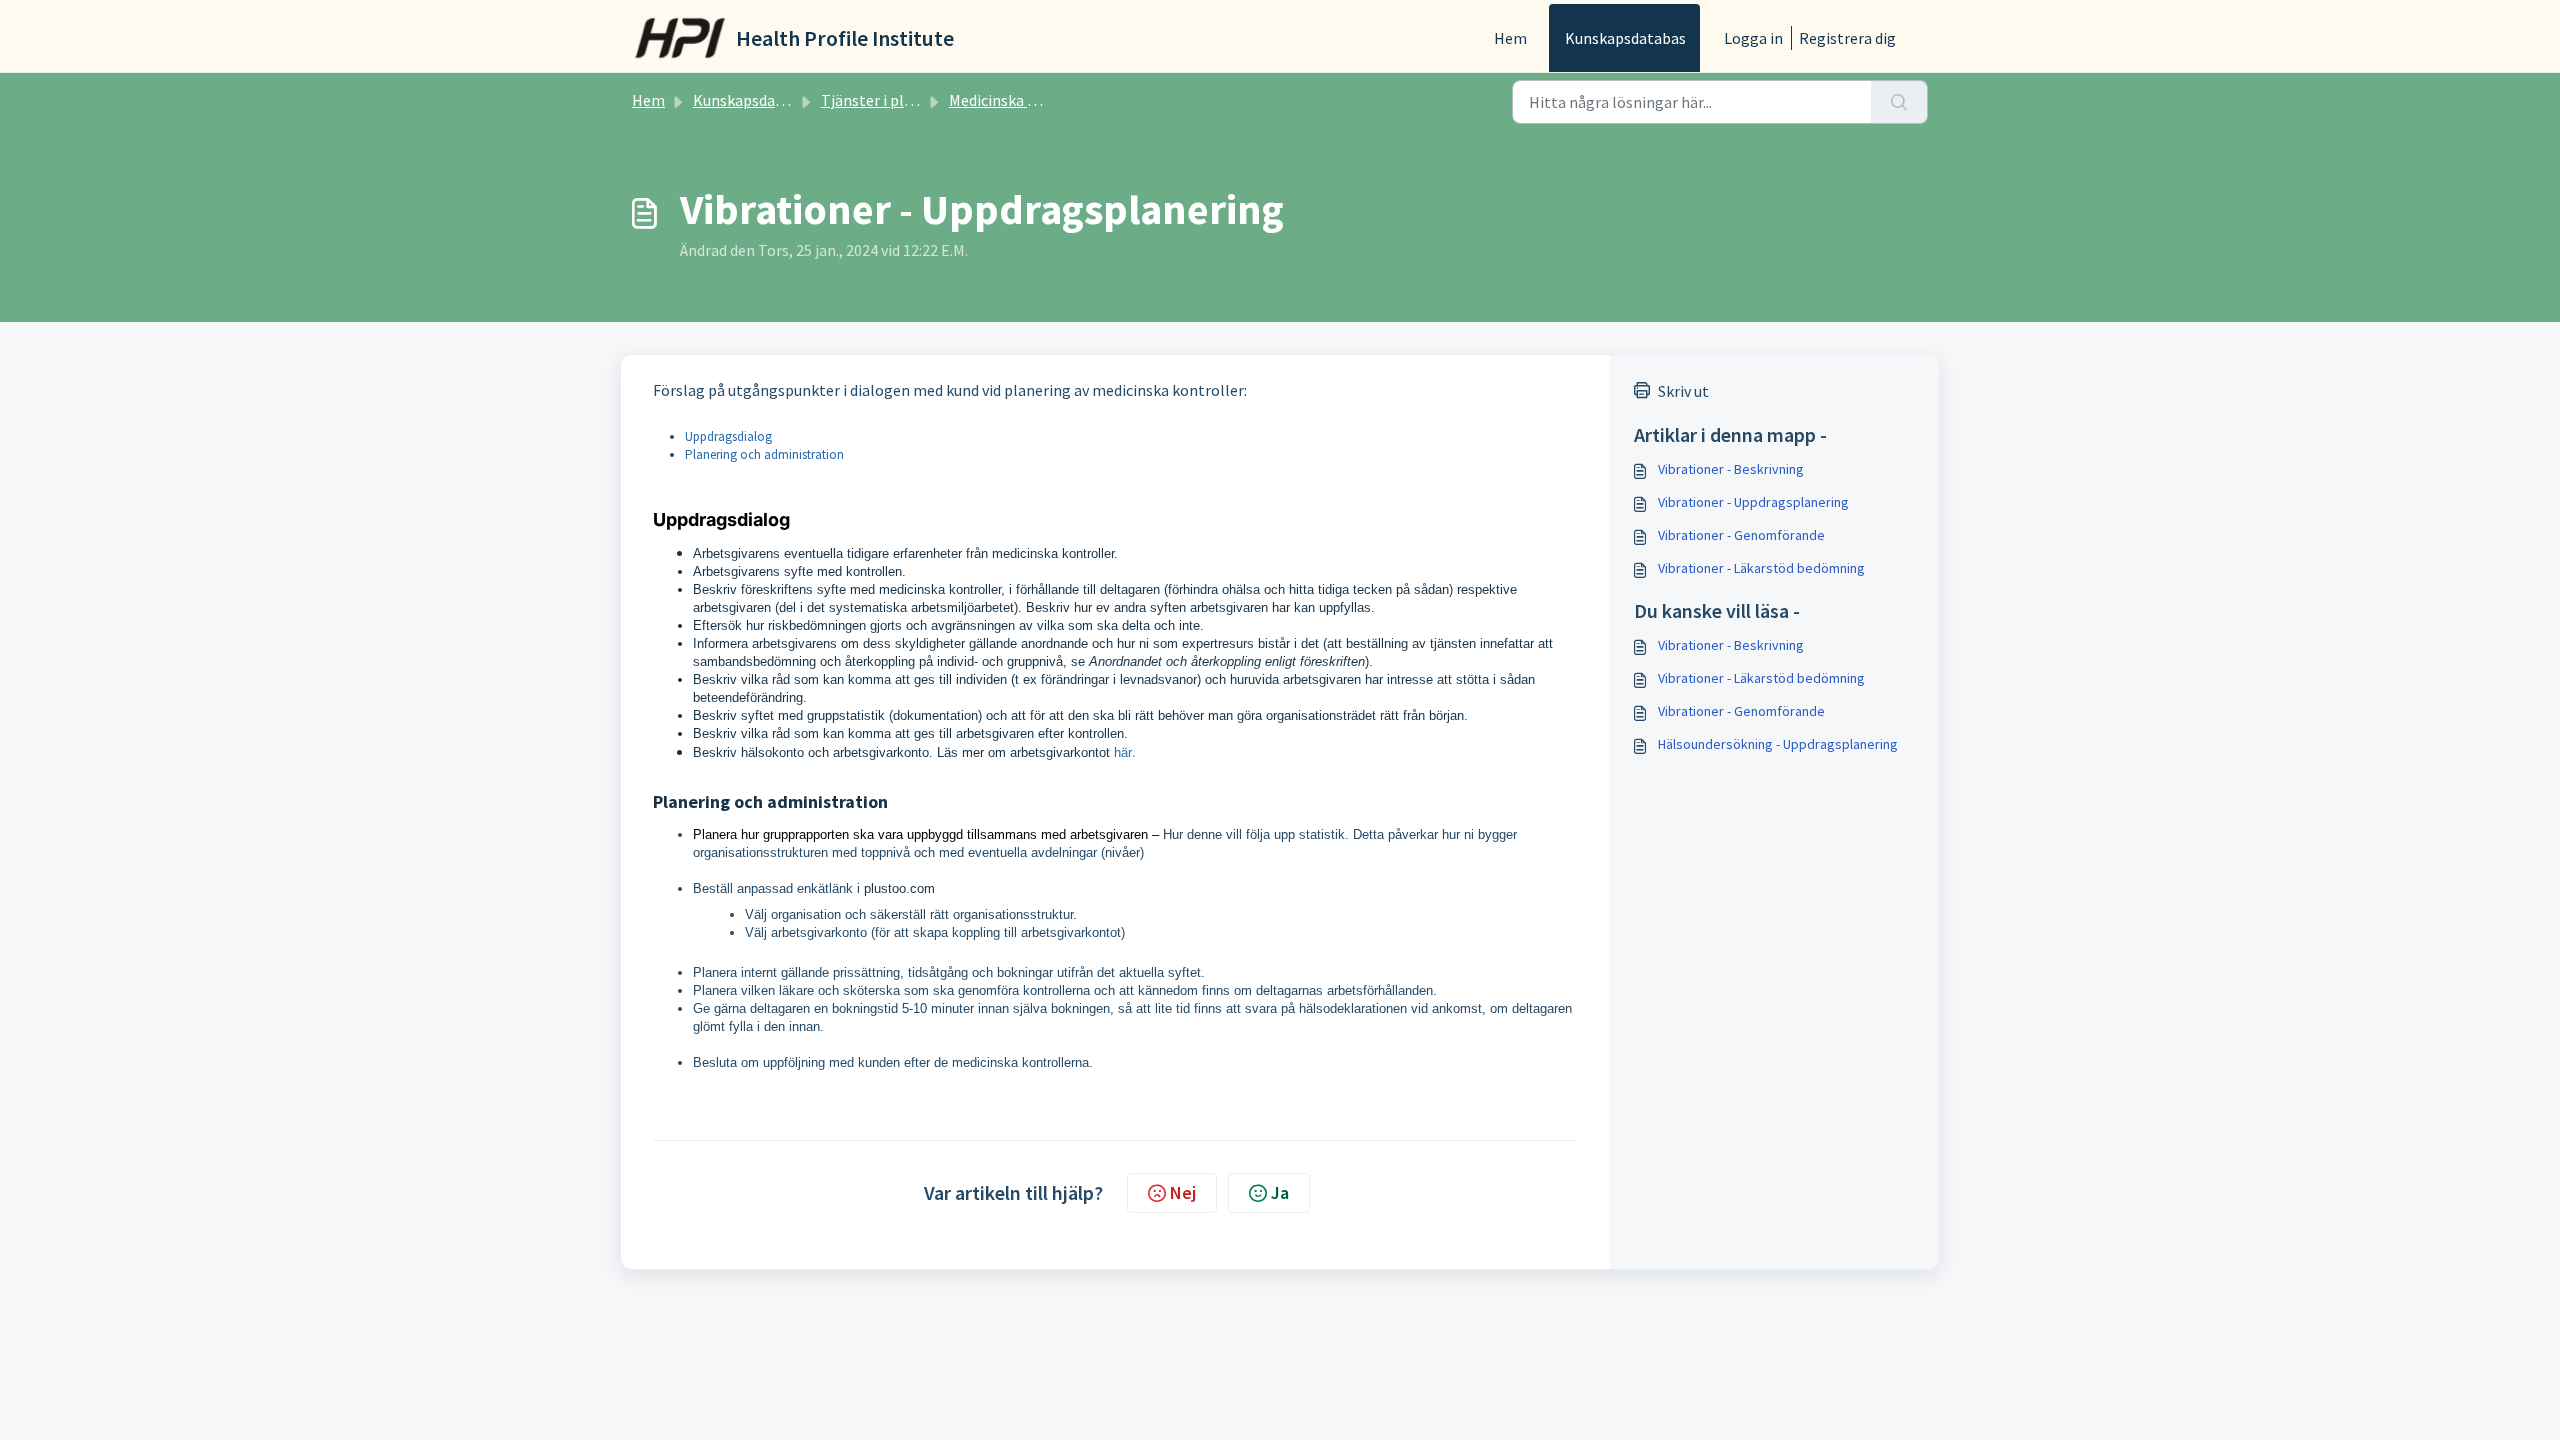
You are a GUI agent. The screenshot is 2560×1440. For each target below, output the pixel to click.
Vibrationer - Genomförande (1741, 535)
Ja (1280, 1192)
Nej (1183, 1192)
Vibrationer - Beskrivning (1731, 469)
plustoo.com (899, 888)
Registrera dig (1847, 38)
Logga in (1753, 38)
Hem (1510, 38)
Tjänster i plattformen (899, 100)
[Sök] (1899, 102)
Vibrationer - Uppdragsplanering (1753, 502)
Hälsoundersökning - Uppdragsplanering (1778, 744)
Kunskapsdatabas (1625, 38)
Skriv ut (1683, 391)
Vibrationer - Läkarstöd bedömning (1761, 568)
